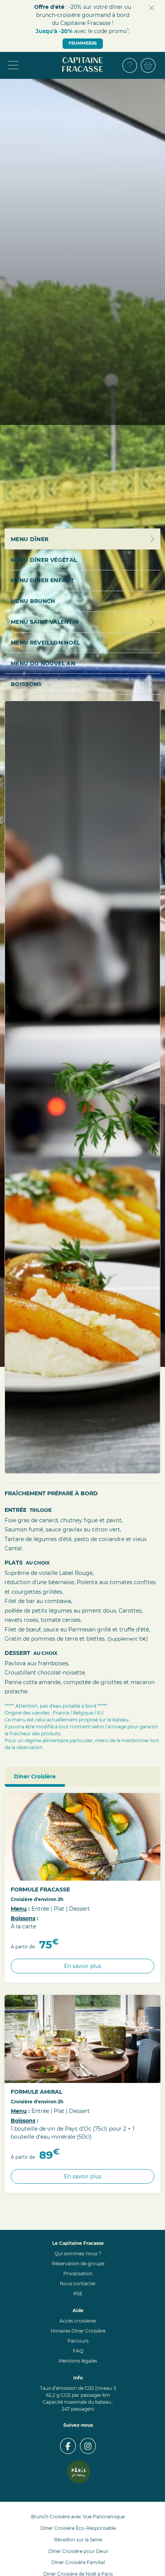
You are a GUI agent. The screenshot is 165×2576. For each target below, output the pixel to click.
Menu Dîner (30, 539)
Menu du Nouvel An (43, 663)
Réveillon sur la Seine (78, 2540)
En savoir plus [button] (83, 1966)
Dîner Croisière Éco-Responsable (78, 2528)
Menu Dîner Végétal (44, 560)
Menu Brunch (33, 601)
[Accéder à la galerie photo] (152, 1356)
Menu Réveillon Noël (45, 643)
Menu (19, 1909)
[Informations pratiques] (130, 65)
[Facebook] (68, 2446)
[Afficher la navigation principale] (33, 65)
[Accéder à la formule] (82, 1837)
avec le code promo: (83, 31)
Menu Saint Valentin (45, 622)
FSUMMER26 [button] (83, 43)
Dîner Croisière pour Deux (78, 2551)
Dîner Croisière (35, 1776)
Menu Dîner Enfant (42, 580)
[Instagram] (88, 2446)
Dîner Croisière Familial (78, 2562)
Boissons (23, 1918)
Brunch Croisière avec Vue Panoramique (78, 2517)
